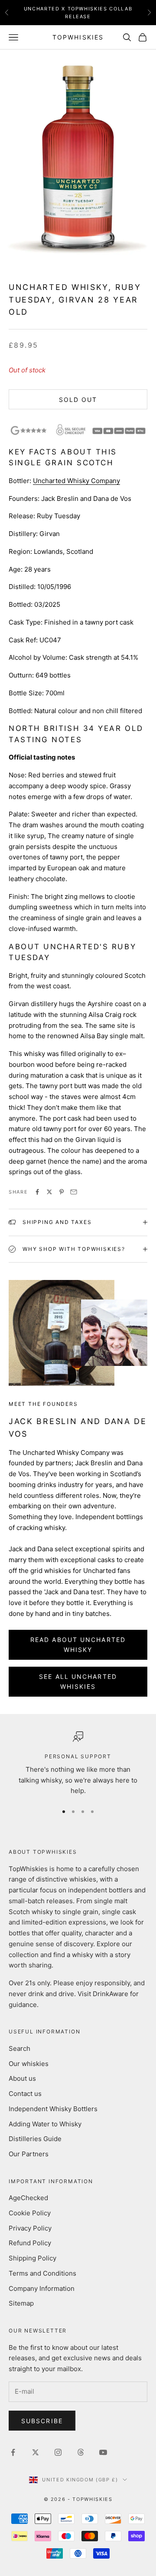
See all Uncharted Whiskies (78, 1681)
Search (19, 2048)
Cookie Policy (30, 2213)
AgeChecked (28, 2198)
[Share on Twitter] (49, 1192)
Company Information (42, 2288)
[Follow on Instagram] (58, 2452)
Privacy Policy (30, 2228)
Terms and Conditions (42, 2273)
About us (22, 2078)
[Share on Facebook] (37, 1192)
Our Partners (29, 2154)
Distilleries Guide (35, 2139)
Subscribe (42, 2421)
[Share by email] (74, 1192)
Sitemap (21, 2303)
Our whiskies (29, 2064)
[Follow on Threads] (81, 2452)
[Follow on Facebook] (13, 2452)
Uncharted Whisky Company (76, 481)
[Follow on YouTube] (103, 2452)
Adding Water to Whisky (45, 2124)
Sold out (78, 400)
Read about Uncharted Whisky (78, 1645)
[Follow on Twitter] (36, 2452)
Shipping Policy (32, 2258)
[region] (78, 1764)
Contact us (25, 2094)
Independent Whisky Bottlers (53, 2109)
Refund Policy (30, 2243)
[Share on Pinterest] (62, 1192)
